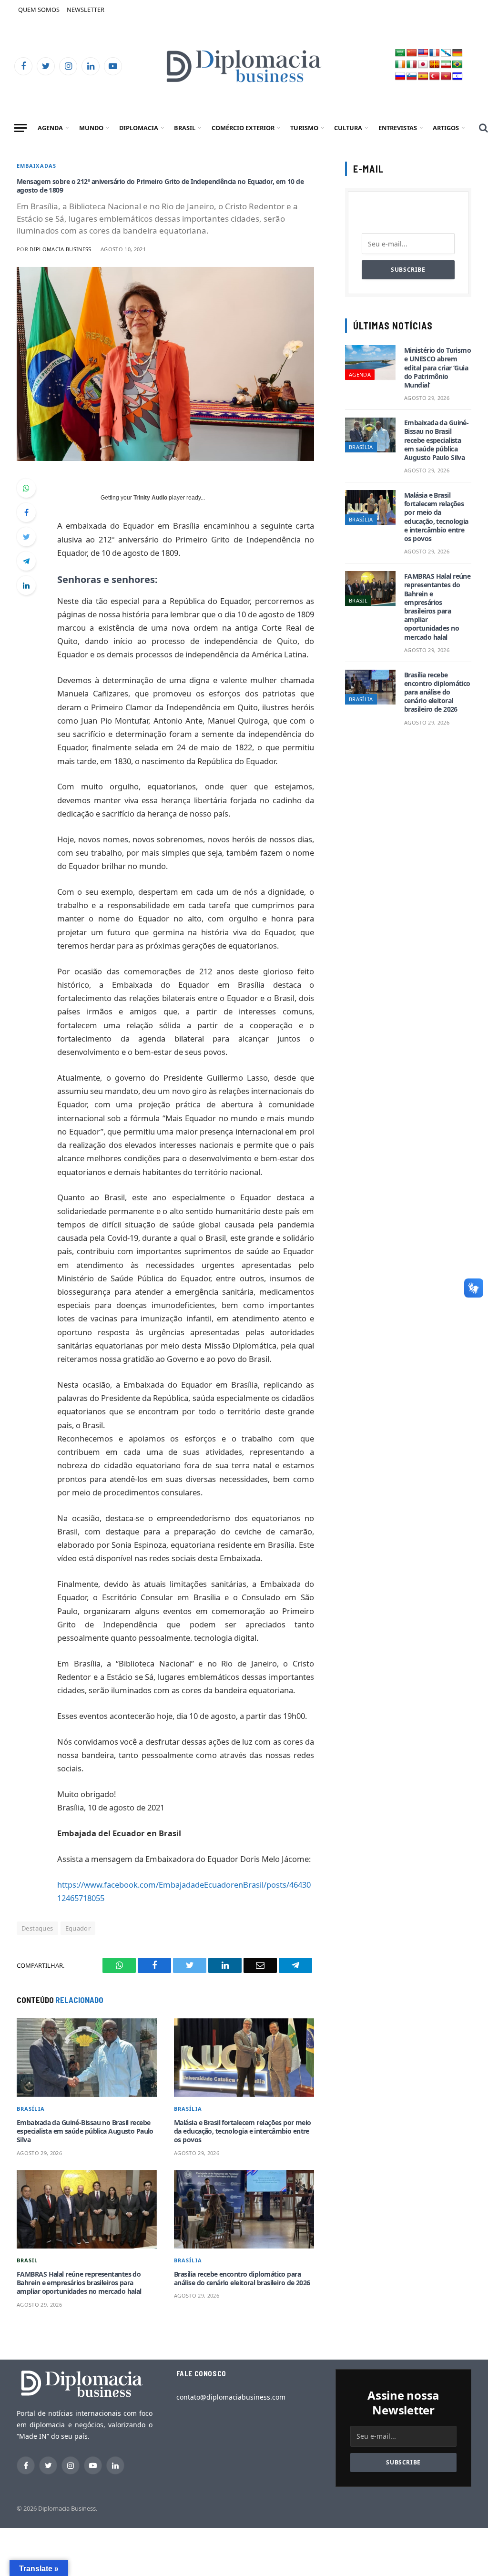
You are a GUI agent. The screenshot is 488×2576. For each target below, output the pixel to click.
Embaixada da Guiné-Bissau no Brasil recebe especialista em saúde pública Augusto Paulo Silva (85, 2131)
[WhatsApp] (26, 488)
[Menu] (20, 128)
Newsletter (86, 10)
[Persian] (446, 65)
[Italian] (412, 65)
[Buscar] (483, 128)
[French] (435, 53)
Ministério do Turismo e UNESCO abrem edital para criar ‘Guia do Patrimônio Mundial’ (437, 368)
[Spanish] (423, 77)
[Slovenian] (412, 77)
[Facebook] (26, 512)
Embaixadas (36, 166)
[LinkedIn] (26, 585)
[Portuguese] (457, 65)
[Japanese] (423, 65)
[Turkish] (435, 77)
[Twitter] (26, 537)
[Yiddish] (457, 77)
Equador (78, 1928)
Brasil (185, 128)
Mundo (91, 128)
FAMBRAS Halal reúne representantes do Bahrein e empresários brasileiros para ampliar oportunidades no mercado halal (79, 2283)
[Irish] (400, 65)
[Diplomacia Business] (244, 66)
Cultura (348, 128)
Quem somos (39, 10)
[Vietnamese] (446, 77)
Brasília (31, 2109)
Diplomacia (139, 128)
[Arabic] (400, 53)
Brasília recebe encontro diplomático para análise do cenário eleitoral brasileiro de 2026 (242, 2279)
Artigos (446, 128)
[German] (457, 53)
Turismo (304, 128)
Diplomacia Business (60, 249)
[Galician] (446, 53)
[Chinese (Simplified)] (412, 53)
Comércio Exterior (243, 128)
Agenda (50, 128)
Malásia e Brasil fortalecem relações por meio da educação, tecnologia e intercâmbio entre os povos (243, 2131)
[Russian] (400, 77)
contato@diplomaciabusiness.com (231, 2397)
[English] (423, 53)
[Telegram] (26, 561)
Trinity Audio (150, 498)
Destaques (37, 1928)
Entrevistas (398, 128)
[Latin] (435, 65)
